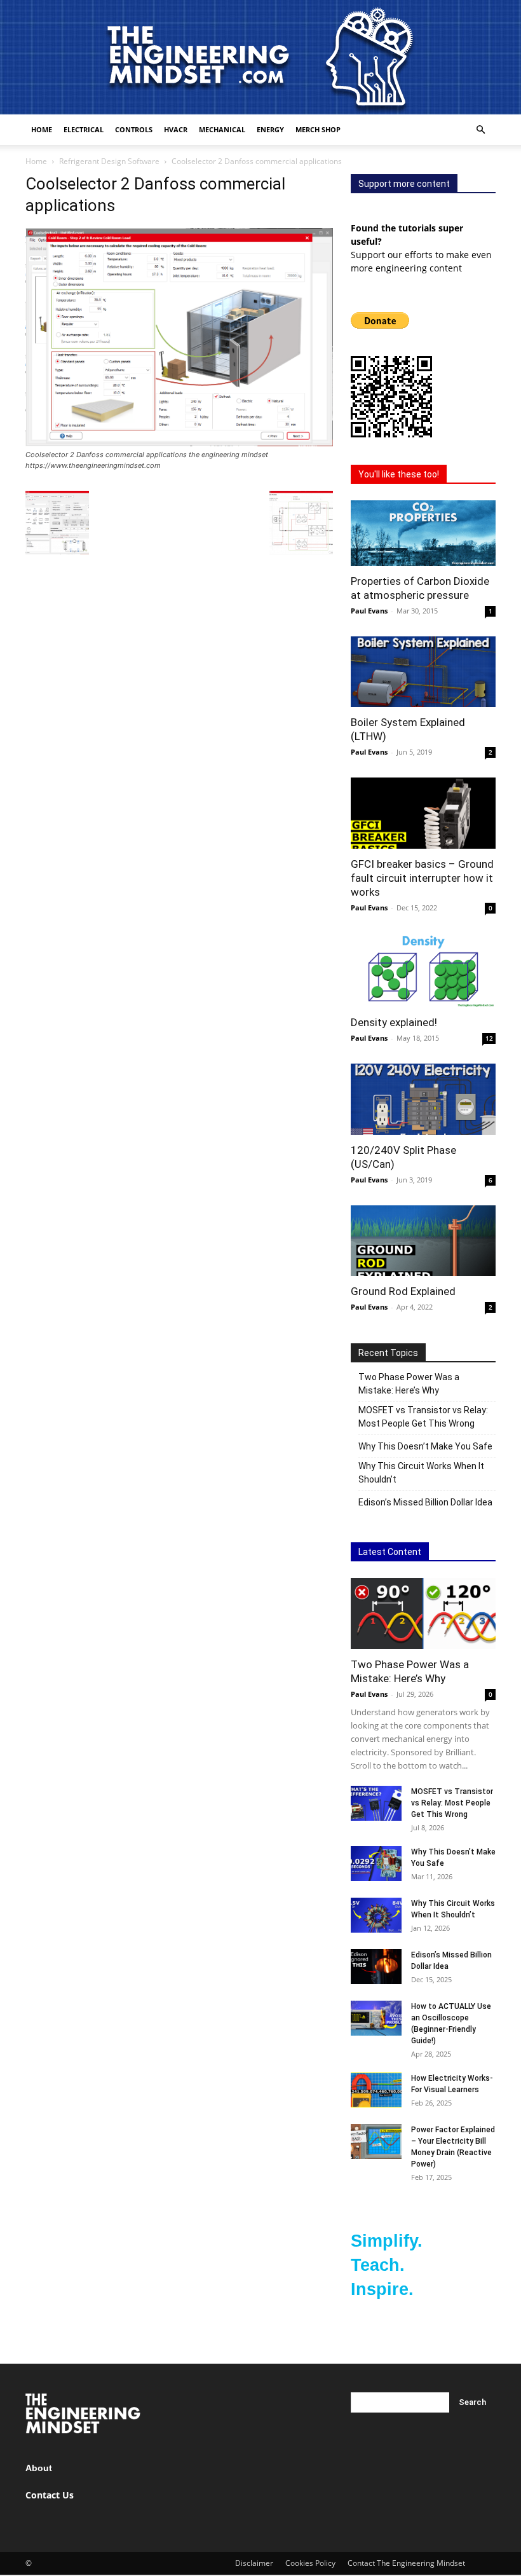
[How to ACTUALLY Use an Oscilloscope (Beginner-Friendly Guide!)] (376, 2018)
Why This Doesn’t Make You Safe (425, 1446)
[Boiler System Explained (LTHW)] (423, 672)
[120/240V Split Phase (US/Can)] (423, 1099)
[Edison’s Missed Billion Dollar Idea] (376, 1967)
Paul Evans (369, 611)
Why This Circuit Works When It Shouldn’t (421, 1473)
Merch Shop (318, 129)
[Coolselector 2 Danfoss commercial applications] (179, 443)
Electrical (84, 129)
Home (42, 129)
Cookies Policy (310, 2563)
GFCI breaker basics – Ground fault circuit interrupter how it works (422, 878)
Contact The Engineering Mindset (406, 2563)
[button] (480, 130)
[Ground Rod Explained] (423, 1241)
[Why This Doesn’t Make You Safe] (376, 1864)
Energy (270, 129)
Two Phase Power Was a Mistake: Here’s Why (409, 1384)
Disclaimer (254, 2563)
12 (489, 1038)
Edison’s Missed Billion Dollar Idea (425, 1502)
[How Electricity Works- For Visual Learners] (376, 2090)
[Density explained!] (423, 970)
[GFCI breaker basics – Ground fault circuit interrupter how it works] (423, 813)
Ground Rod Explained (403, 1291)
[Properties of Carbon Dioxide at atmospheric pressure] (423, 533)
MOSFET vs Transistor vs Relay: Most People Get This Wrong (423, 1417)
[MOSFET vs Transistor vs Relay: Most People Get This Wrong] (376, 1803)
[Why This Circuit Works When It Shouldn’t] (376, 1915)
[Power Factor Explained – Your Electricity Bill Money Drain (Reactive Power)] (376, 2141)
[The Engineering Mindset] (260, 57)
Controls (134, 129)
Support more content (404, 184)
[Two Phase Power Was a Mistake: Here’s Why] (423, 1613)
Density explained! (394, 1022)
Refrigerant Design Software (109, 161)
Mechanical (222, 129)
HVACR (176, 129)
